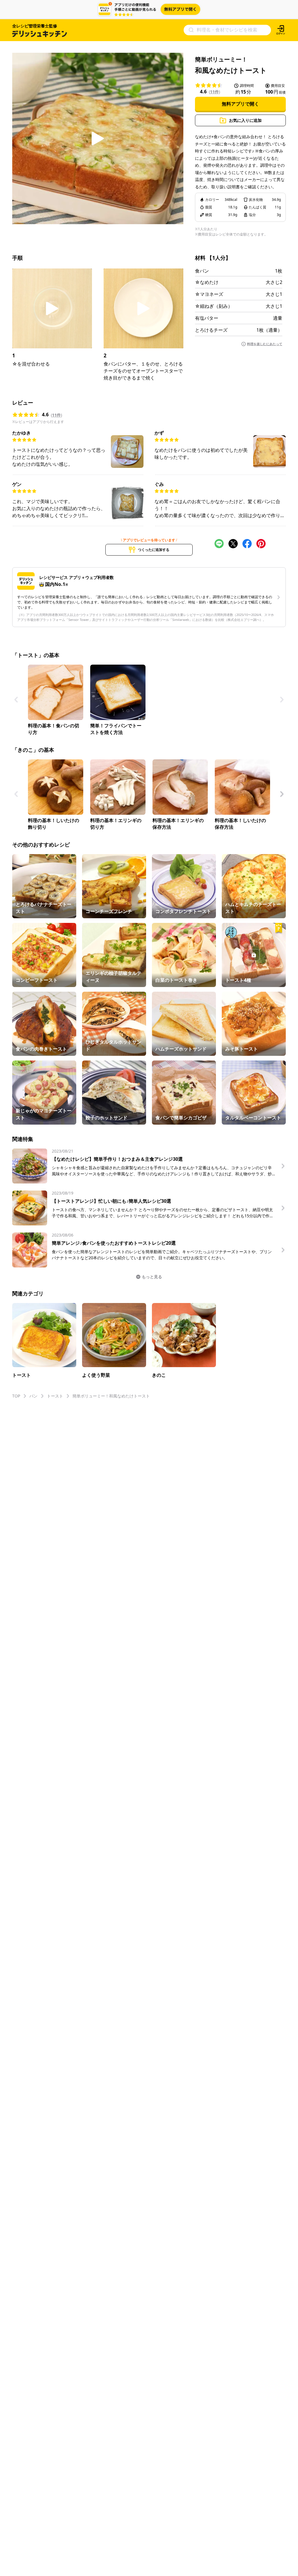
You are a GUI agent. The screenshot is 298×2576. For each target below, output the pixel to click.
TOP (16, 1396)
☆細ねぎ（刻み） (214, 306)
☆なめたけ (207, 282)
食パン (202, 271)
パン (33, 1396)
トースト (55, 1396)
